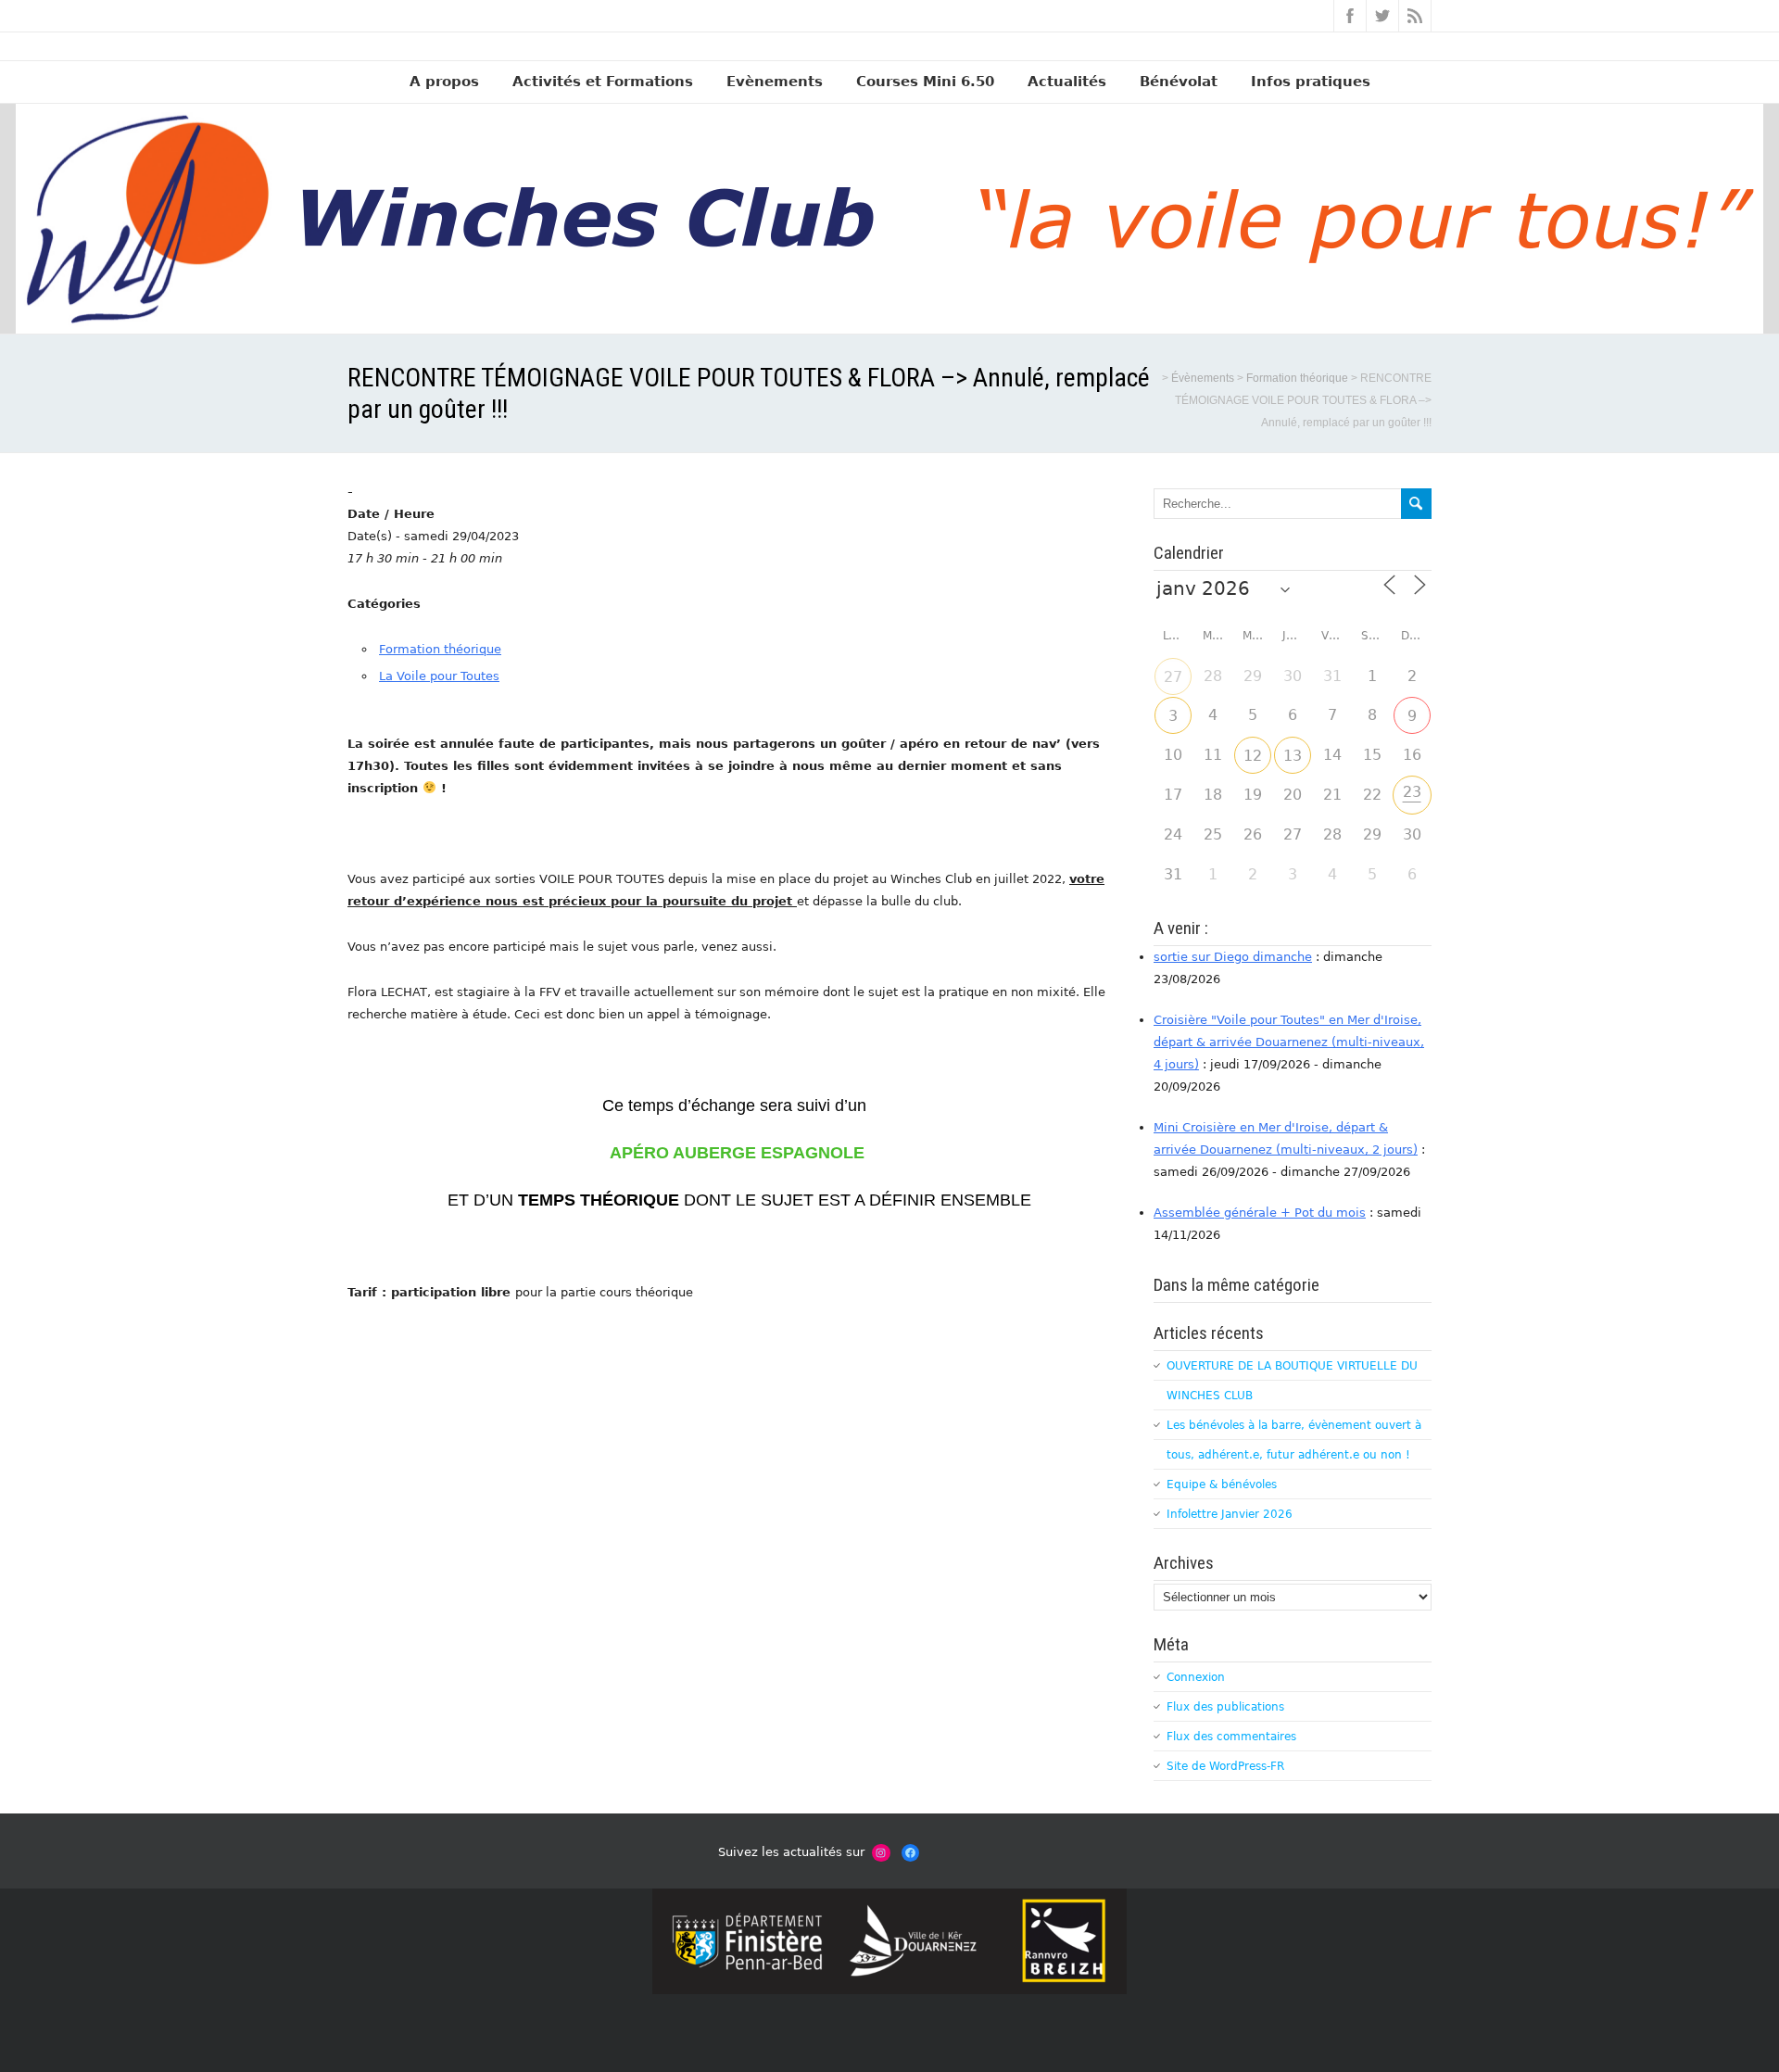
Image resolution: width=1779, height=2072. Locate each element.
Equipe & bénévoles (1222, 1485)
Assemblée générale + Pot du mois (1260, 1213)
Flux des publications (1225, 1707)
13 (1293, 756)
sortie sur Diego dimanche (1233, 957)
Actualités (1067, 82)
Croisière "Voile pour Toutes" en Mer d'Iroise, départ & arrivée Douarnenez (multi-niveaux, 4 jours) (1289, 1042)
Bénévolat (1179, 82)
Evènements (775, 82)
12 (1253, 756)
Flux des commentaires (1231, 1737)
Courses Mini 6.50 (925, 82)
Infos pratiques (1311, 82)
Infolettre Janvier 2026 (1230, 1514)
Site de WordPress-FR (1225, 1766)
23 (1412, 792)
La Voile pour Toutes (439, 676)
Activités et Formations (603, 82)
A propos (444, 82)
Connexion (1196, 1677)
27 (1173, 677)
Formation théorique (440, 649)
